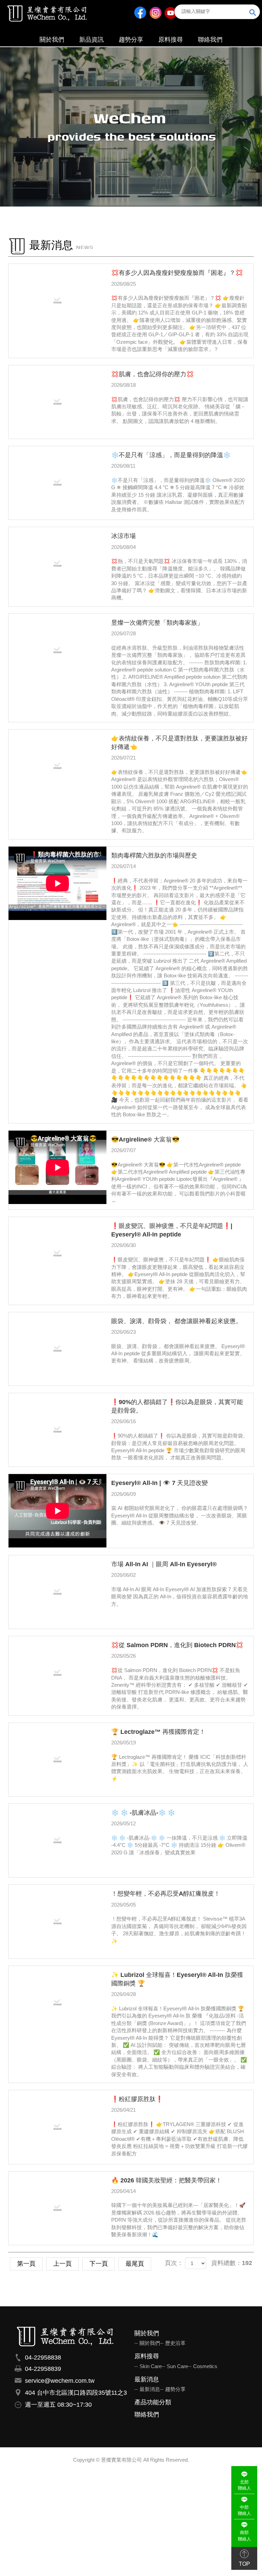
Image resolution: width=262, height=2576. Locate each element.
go (253, 13)
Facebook (140, 12)
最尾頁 (135, 2264)
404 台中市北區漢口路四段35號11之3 (76, 2393)
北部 (244, 2485)
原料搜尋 (147, 2356)
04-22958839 (43, 2369)
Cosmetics (205, 2366)
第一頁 (26, 2264)
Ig (155, 12)
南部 (244, 2536)
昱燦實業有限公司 (47, 13)
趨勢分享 (175, 2389)
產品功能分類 (153, 2402)
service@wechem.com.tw (60, 2381)
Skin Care (151, 2366)
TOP (244, 2564)
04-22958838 (43, 2358)
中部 (244, 2510)
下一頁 (99, 2264)
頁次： (174, 2263)
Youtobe (170, 12)
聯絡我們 (147, 2415)
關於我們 (147, 2333)
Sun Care (177, 2366)
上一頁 (62, 2264)
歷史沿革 (175, 2343)
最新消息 (147, 2380)
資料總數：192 (232, 2263)
